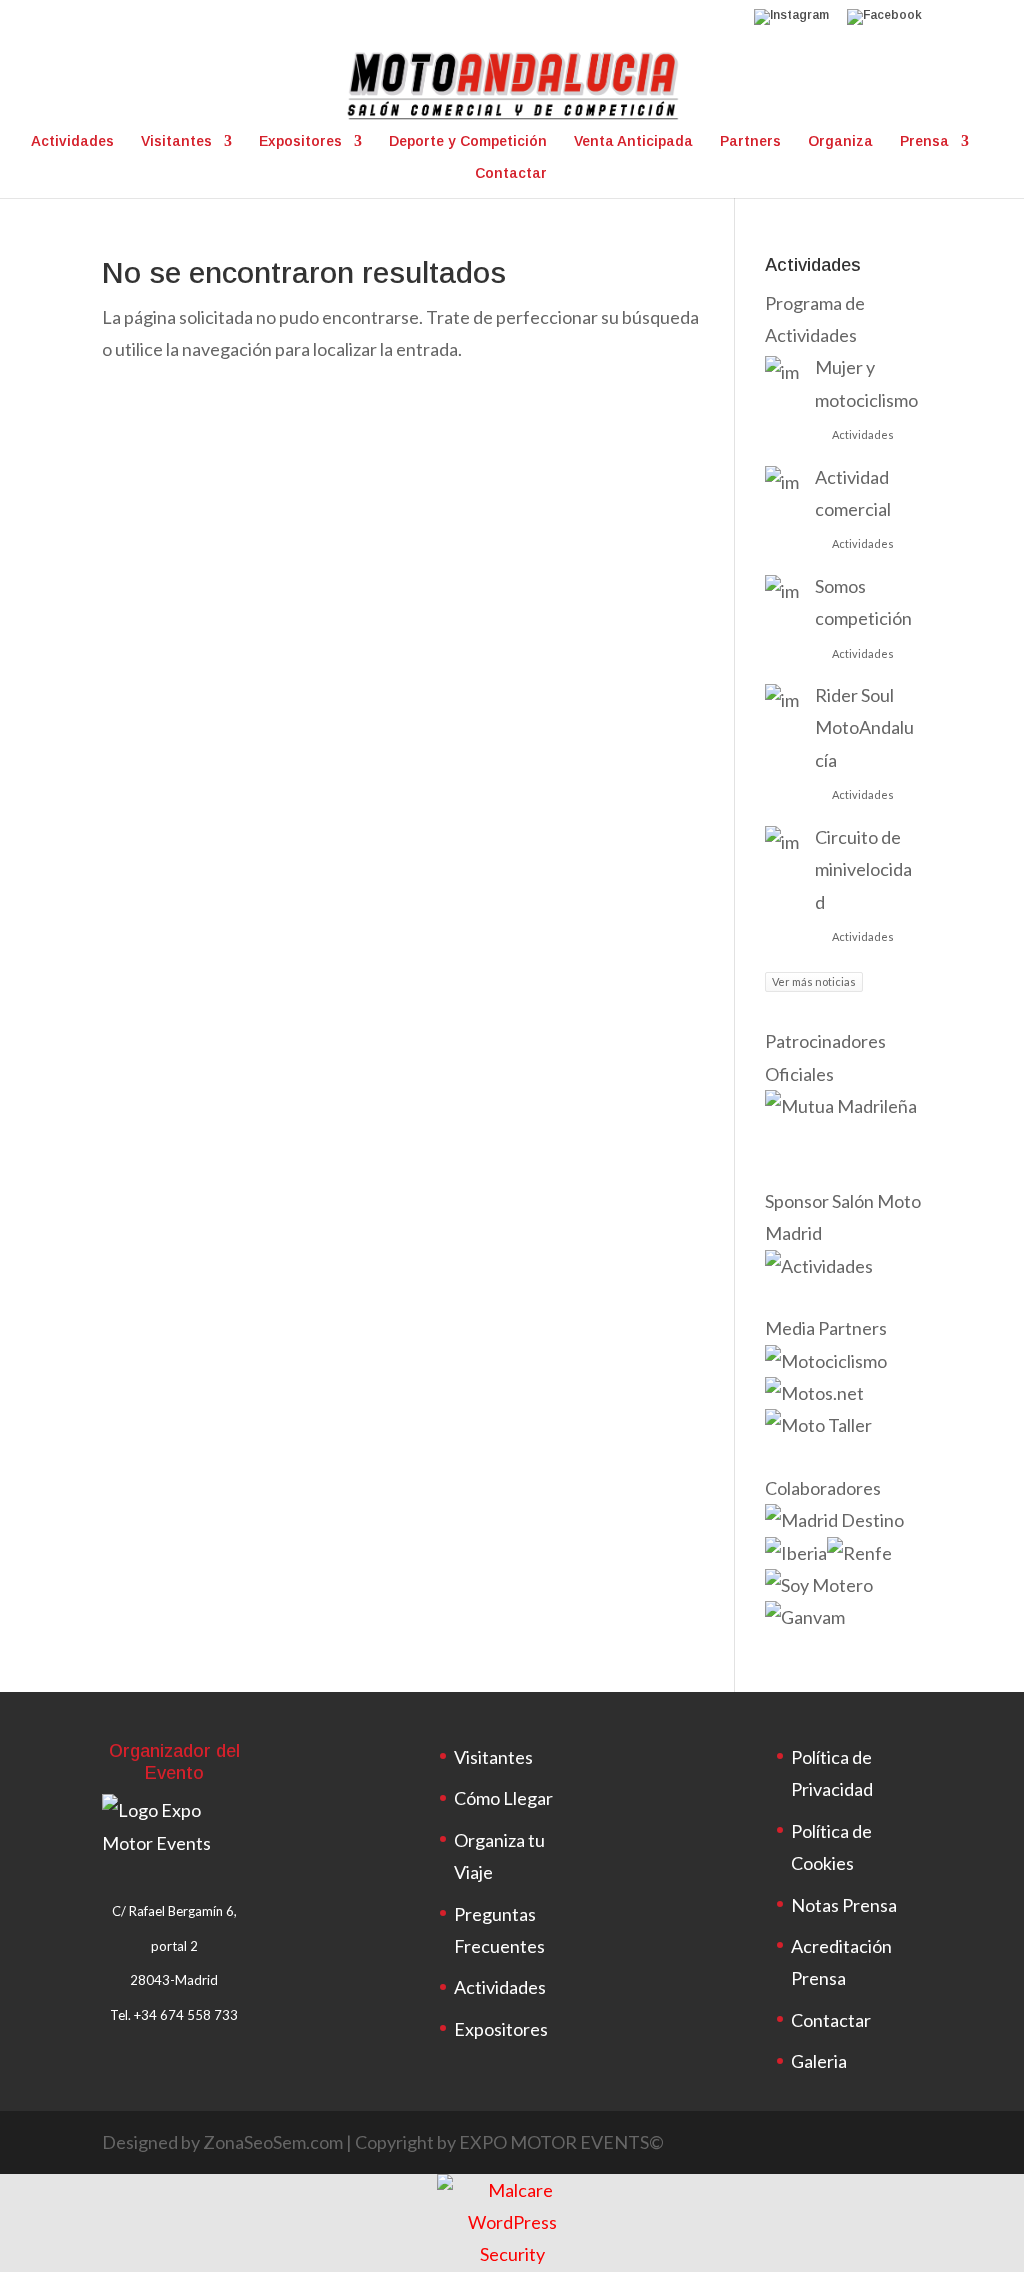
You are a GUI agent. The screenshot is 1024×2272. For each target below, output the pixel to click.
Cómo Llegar (503, 1798)
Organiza (840, 141)
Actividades (72, 141)
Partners (750, 141)
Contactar (511, 173)
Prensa (924, 141)
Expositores (300, 141)
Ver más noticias (814, 981)
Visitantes (176, 141)
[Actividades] (819, 1266)
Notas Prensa (844, 1905)
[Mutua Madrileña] (841, 1106)
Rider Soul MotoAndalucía (864, 727)
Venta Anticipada (633, 141)
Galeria (819, 2061)
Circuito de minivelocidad (863, 869)
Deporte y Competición (468, 141)
